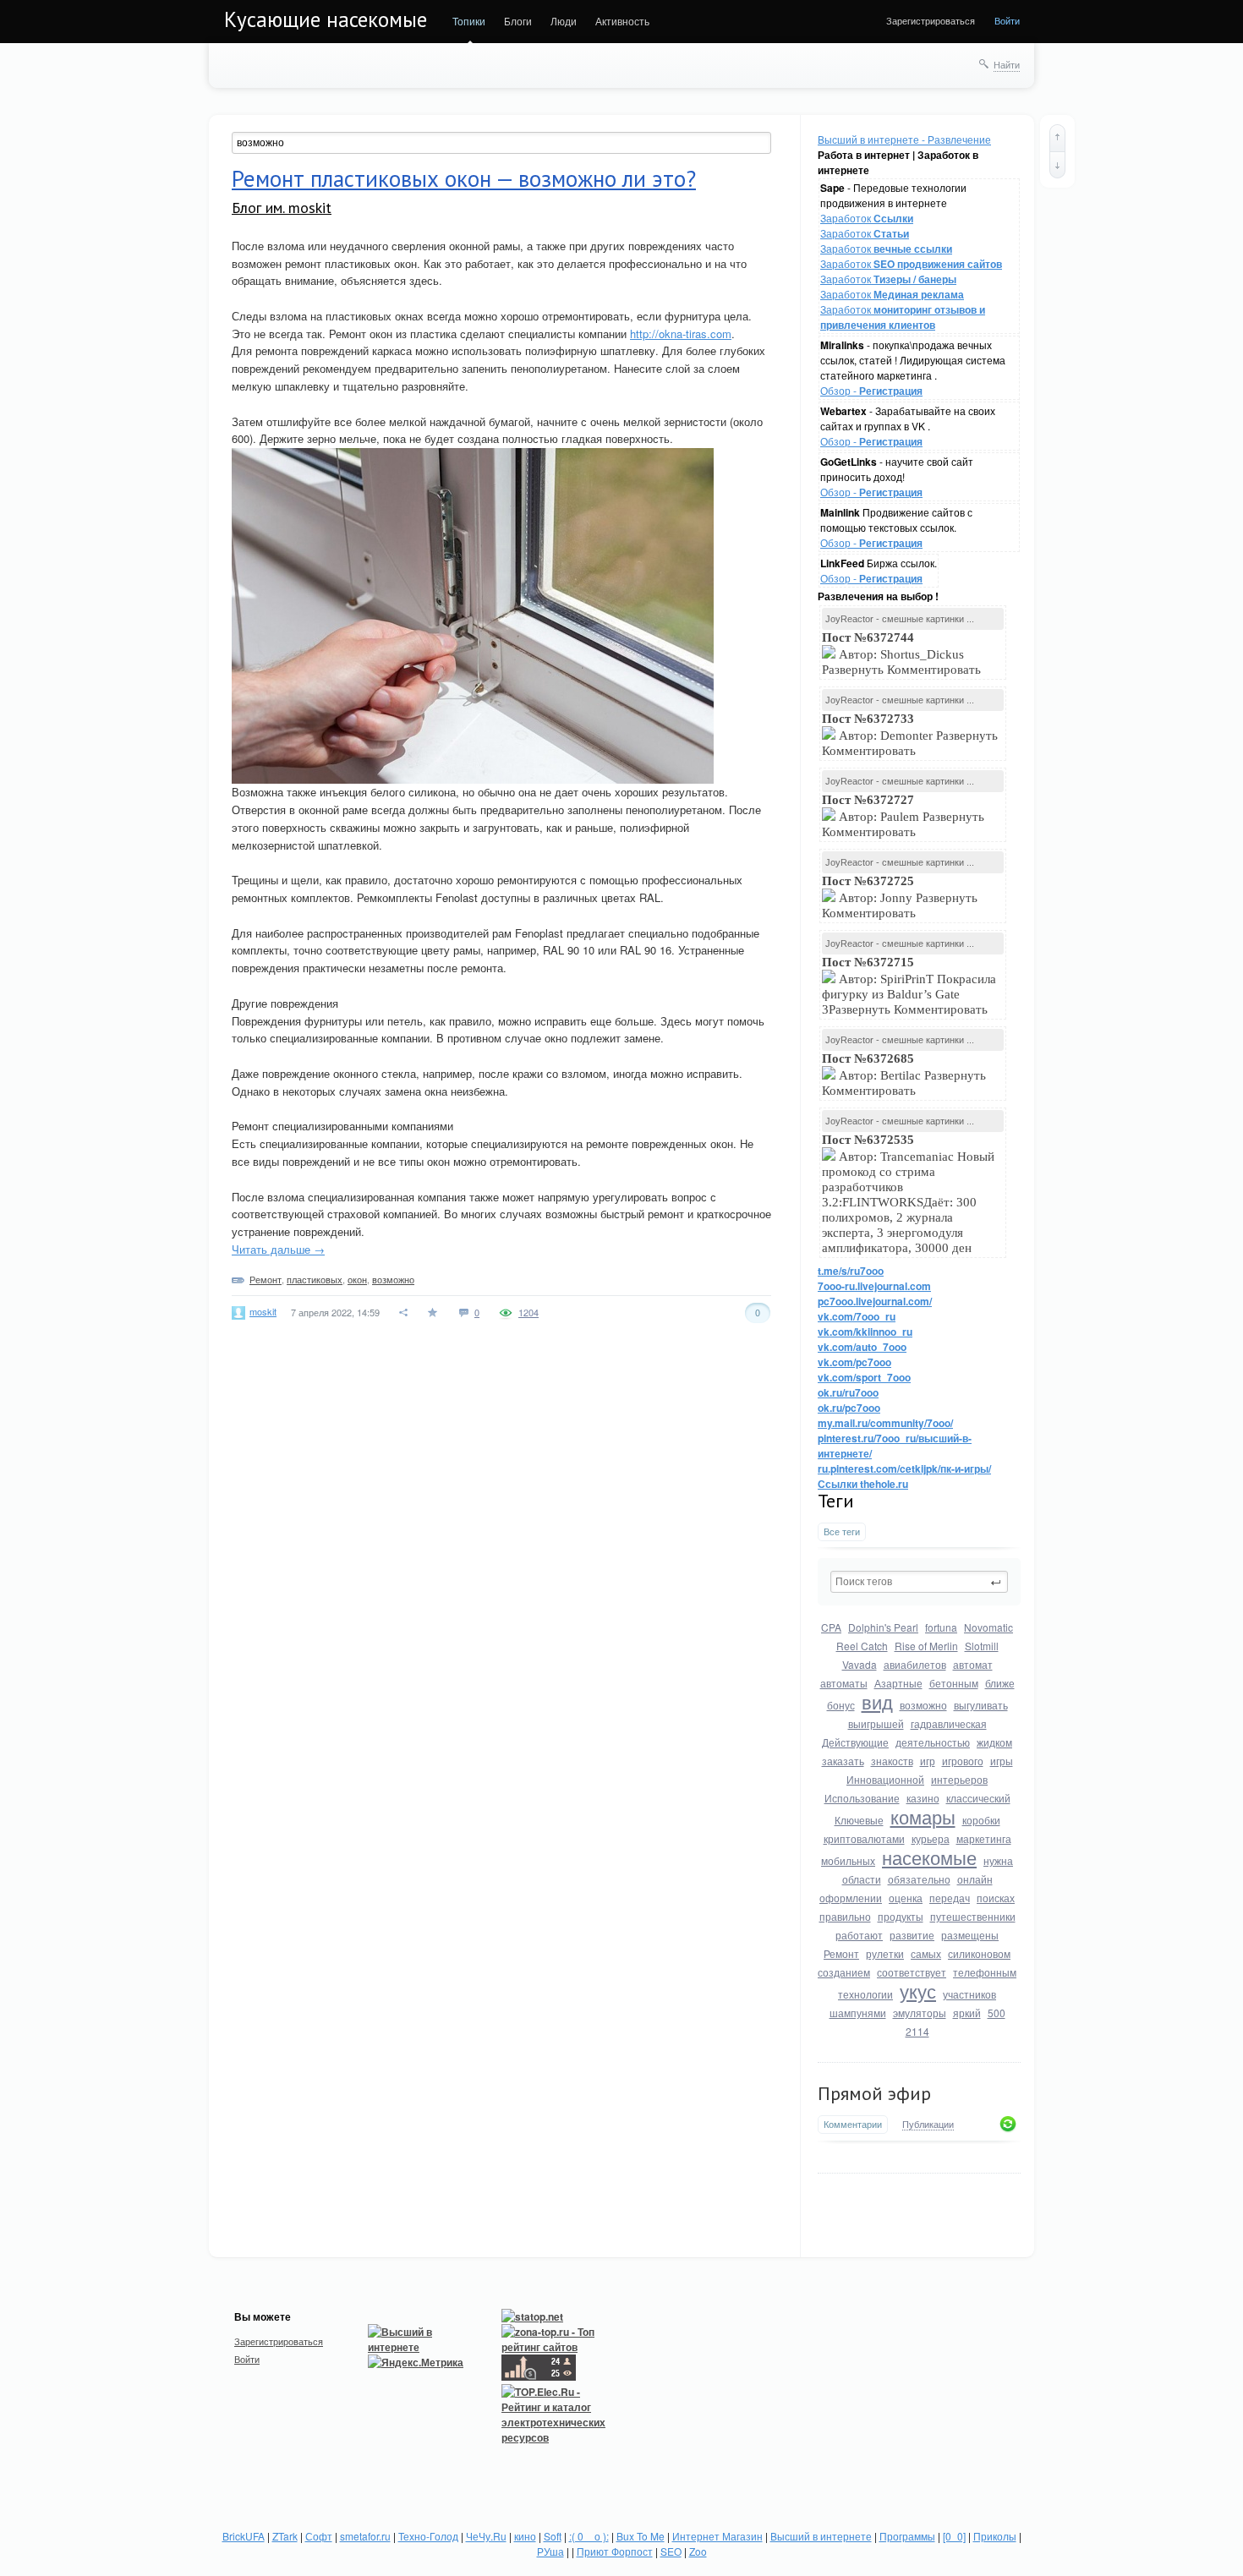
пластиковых (315, 1279)
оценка (906, 1898)
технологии (865, 1994)
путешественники (973, 1916)
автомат (973, 1664)
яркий (967, 2013)
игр (928, 1761)
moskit (263, 1311)
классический (978, 1798)
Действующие (855, 1742)
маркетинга (984, 1838)
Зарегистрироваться (931, 20)
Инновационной (885, 1779)
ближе (1000, 1683)
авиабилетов (915, 1664)
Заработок (867, 218)
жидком (994, 1742)
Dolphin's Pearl (883, 1627)
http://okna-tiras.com (681, 334)
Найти (1007, 64)
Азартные (898, 1683)
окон (357, 1279)
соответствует (912, 1972)
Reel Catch (862, 1646)
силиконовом (979, 1953)
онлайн (975, 1879)
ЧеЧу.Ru (486, 2536)
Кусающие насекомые (326, 19)
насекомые (929, 1857)
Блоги (518, 21)
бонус (841, 1705)
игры (1002, 1761)
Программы (907, 2536)
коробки (981, 1820)
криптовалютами (864, 1838)
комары (923, 1816)
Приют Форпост (615, 2551)
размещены (970, 1935)
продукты (901, 1916)
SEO (671, 2551)
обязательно (919, 1879)
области (862, 1879)
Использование (862, 1798)
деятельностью (933, 1742)
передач (950, 1898)
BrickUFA (244, 2536)
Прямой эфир (874, 2093)
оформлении (851, 1898)
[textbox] (919, 1582)
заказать (843, 1761)
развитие (912, 1935)
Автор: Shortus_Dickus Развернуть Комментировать (903, 654)
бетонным (954, 1683)
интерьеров (959, 1779)
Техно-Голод (428, 2536)
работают (859, 1935)
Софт (319, 2536)
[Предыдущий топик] (1057, 138)
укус (918, 1991)
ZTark (285, 2536)
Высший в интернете (821, 2536)
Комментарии (853, 2124)
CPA (831, 1627)
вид (877, 1701)
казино (923, 1798)
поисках (996, 1898)
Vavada (860, 1664)
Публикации (928, 2125)
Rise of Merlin (926, 1646)
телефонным (985, 1972)
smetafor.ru (365, 2536)
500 (997, 2013)
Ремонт (841, 1953)
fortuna (941, 1627)
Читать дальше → (278, 1249)
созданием (844, 1972)
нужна (998, 1860)
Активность (622, 21)
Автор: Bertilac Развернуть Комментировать (904, 1075)
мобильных (848, 1860)
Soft (553, 2536)
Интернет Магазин (717, 2536)
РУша (550, 2551)
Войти (1007, 20)
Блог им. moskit (282, 208)
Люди (564, 21)
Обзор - (871, 390)
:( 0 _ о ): (589, 2536)
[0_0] (954, 2536)
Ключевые (859, 1820)
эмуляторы (920, 2013)
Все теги (842, 1531)
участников (969, 1994)
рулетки (885, 1953)
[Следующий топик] (1057, 165)
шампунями (858, 2013)
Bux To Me (641, 2536)
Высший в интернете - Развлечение (904, 139)
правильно (845, 1916)
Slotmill (982, 1646)
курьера (931, 1838)
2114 (917, 2031)
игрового (963, 1761)
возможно (923, 1705)
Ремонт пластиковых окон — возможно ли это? (464, 178)
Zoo (698, 2551)
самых (926, 1953)
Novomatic (988, 1627)
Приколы (995, 2536)
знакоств (892, 1761)
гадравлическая (949, 1723)
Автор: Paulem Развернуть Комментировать (903, 816)
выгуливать (981, 1705)
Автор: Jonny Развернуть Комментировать (900, 897)
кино (525, 2536)
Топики (469, 21)
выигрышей (876, 1723)
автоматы (844, 1683)
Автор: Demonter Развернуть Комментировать (910, 735)
